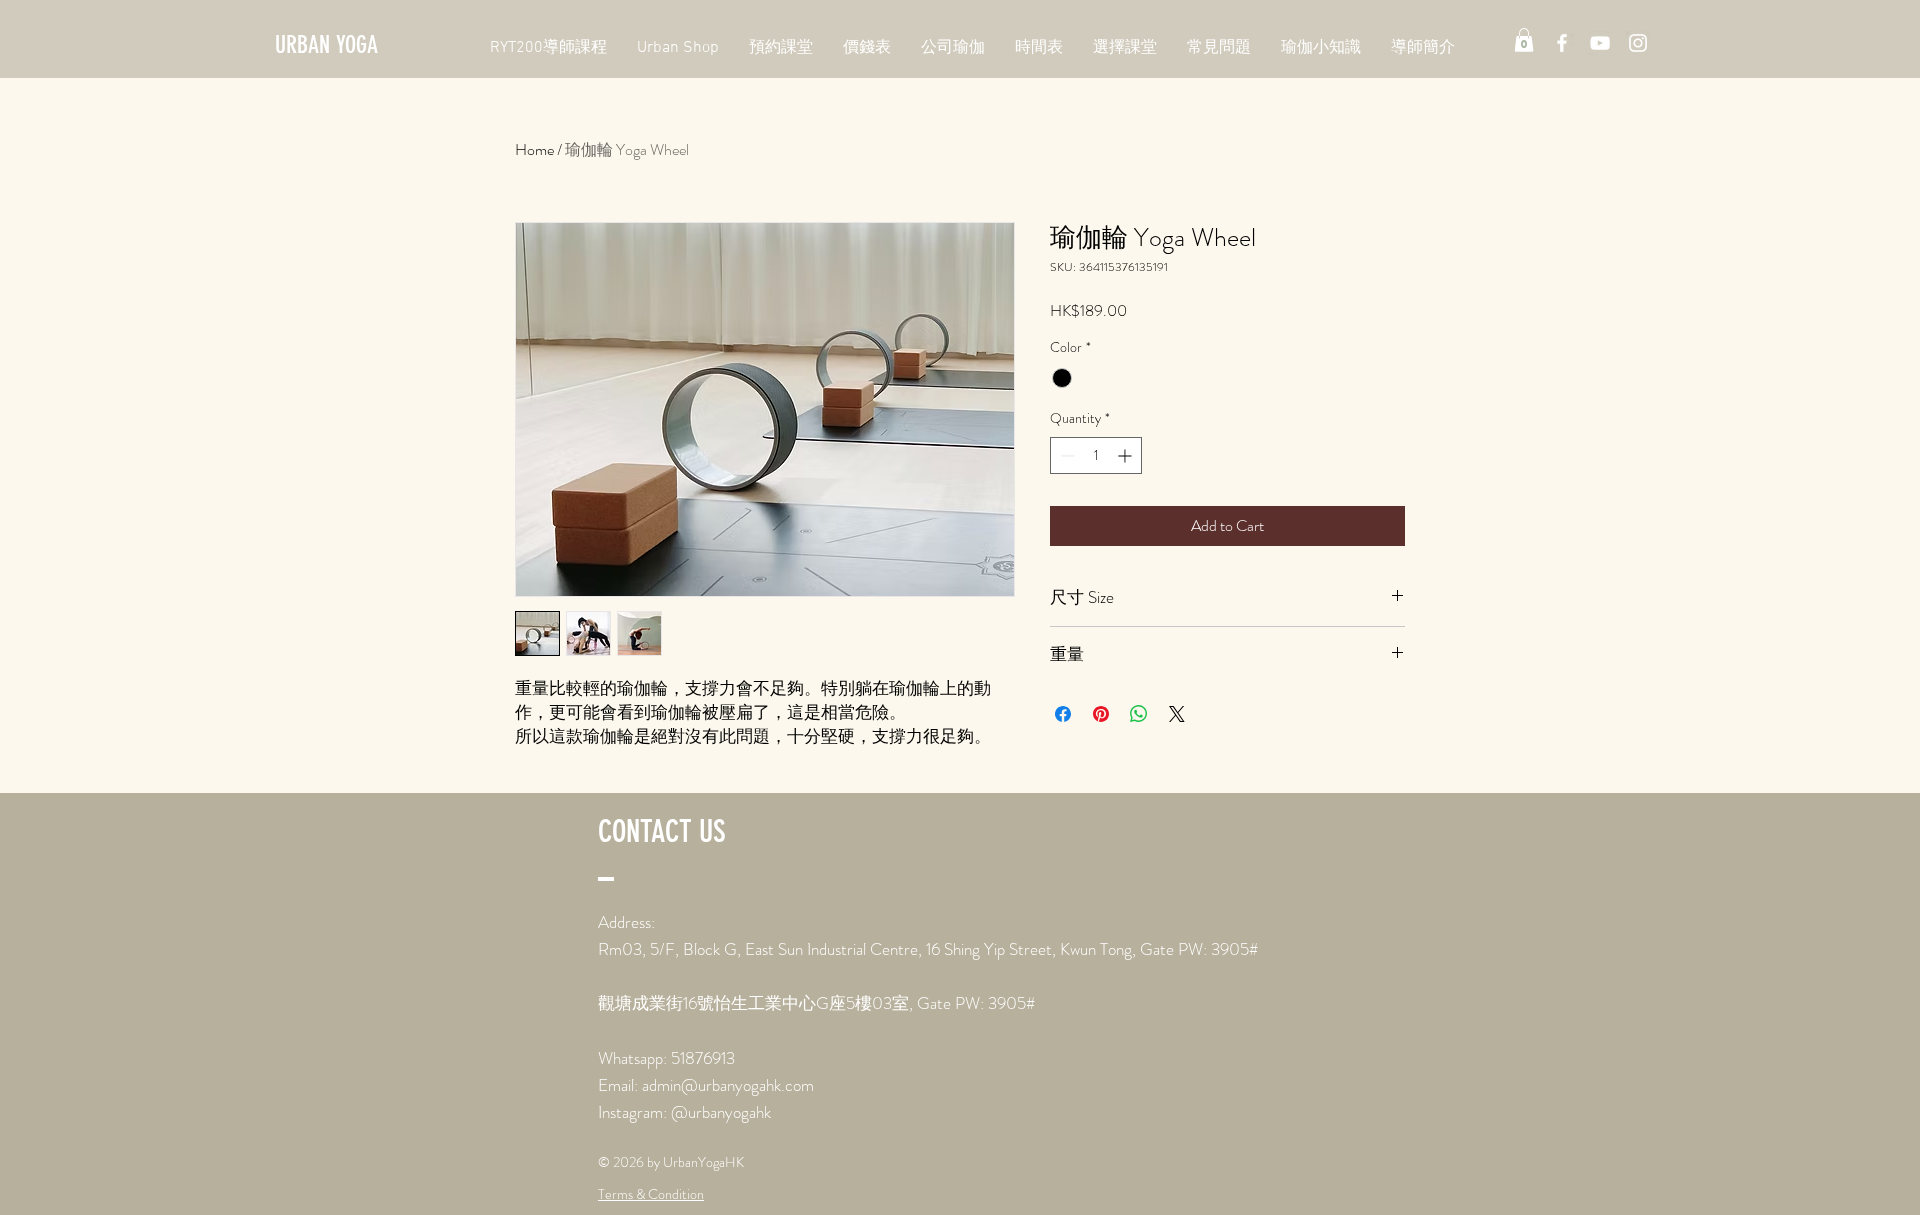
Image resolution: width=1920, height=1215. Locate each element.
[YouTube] (1600, 43)
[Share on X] (1177, 714)
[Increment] (1126, 455)
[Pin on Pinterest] (1101, 714)
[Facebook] (1562, 43)
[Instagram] (1638, 43)
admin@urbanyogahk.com (728, 1085)
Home (534, 149)
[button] (1524, 40)
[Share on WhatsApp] (1139, 714)
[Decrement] (1065, 455)
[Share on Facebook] (1063, 714)
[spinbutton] (1096, 455)
